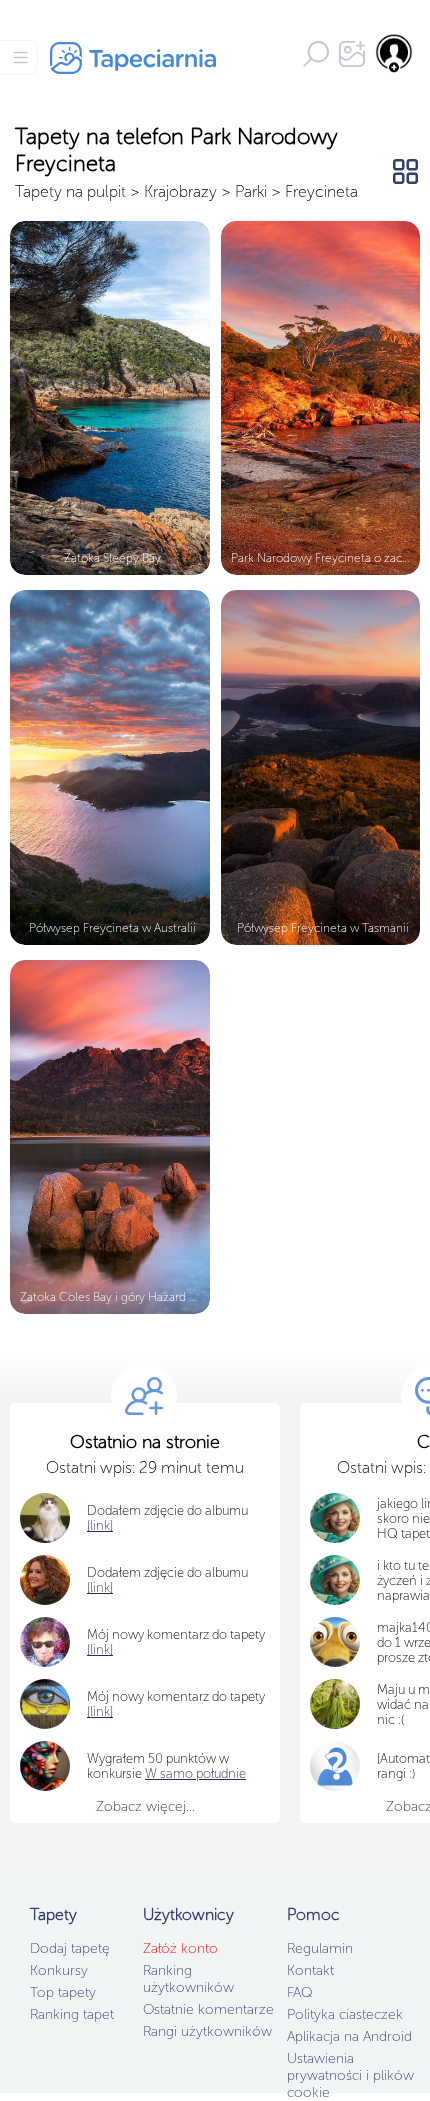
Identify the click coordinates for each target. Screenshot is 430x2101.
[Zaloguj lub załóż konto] (395, 53)
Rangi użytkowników (207, 2031)
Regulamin (320, 1948)
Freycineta (321, 191)
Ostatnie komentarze (208, 2009)
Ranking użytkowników (188, 1979)
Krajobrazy (180, 191)
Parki (251, 191)
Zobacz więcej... (145, 1806)
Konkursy (59, 1970)
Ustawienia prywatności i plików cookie (350, 2075)
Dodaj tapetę (70, 1948)
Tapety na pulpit (70, 191)
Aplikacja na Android (349, 2036)
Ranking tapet (72, 2014)
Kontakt (310, 1970)
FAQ (299, 1992)
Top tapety (63, 1992)
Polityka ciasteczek (345, 2014)
